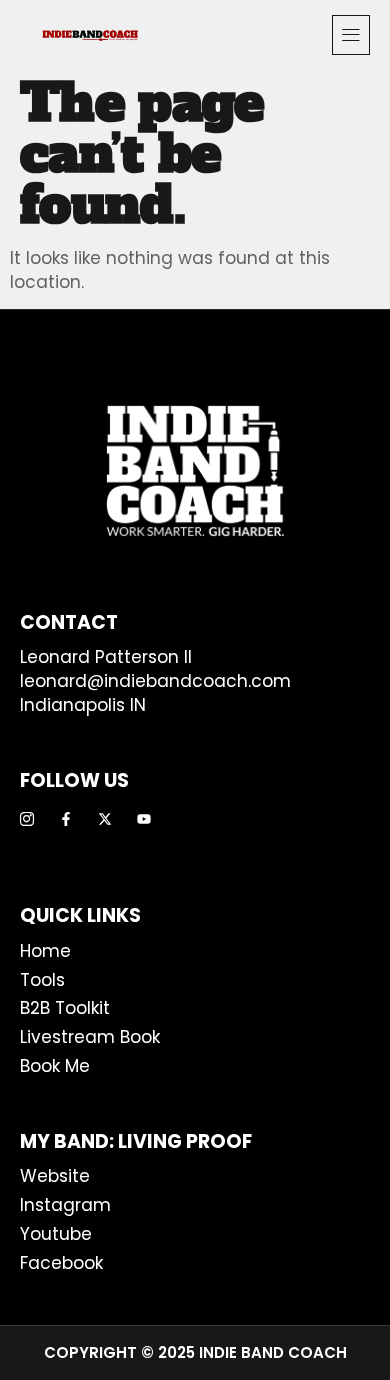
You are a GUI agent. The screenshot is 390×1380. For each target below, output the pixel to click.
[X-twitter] (105, 819)
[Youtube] (144, 819)
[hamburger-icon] (351, 35)
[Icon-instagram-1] (27, 819)
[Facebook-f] (66, 819)
